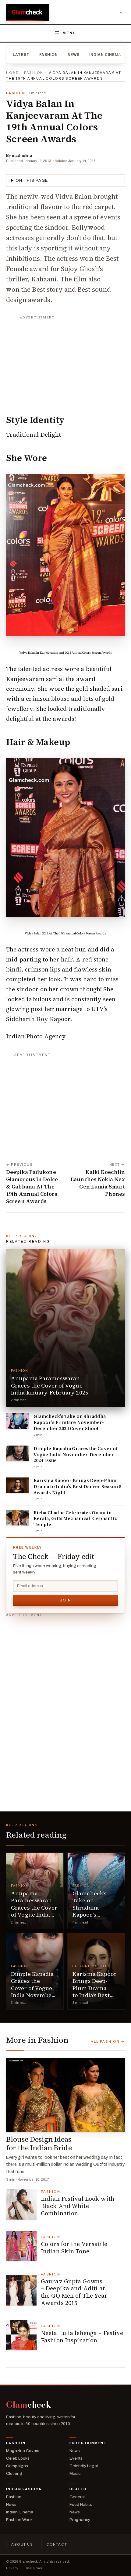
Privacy (12, 2568)
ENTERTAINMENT (88, 2443)
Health (78, 2489)
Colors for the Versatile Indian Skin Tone (74, 2248)
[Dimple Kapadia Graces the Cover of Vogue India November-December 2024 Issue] (18, 1453)
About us (22, 2544)
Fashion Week (19, 2520)
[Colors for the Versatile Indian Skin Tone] (21, 2246)
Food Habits (81, 2504)
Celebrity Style (90, 1966)
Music (75, 2473)
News (74, 55)
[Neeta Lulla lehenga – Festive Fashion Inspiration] (21, 2335)
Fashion (49, 55)
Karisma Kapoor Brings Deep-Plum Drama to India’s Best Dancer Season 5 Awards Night (77, 1486)
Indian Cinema (105, 55)
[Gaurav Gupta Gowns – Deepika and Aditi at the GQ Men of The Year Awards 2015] (21, 2290)
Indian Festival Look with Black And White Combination (78, 2206)
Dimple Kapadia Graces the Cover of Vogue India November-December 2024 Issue (76, 1455)
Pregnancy (80, 2520)
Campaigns (17, 2466)
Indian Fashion (24, 2489)
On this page (32, 181)
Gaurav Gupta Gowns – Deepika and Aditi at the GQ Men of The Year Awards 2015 (74, 2292)
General (77, 2497)
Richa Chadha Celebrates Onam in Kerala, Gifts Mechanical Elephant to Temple (76, 1519)
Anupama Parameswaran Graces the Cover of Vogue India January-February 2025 (50, 1385)
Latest (21, 55)
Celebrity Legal (84, 2466)
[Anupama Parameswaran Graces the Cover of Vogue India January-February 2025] (65, 1328)
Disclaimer (33, 2568)
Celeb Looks (18, 2458)
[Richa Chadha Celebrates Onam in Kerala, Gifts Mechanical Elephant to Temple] (18, 1518)
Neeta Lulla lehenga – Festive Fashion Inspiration (82, 2337)
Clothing (14, 2473)
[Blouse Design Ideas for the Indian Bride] (65, 2095)
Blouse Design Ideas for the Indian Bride (39, 2144)
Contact (57, 2544)
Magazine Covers (23, 2451)
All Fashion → (108, 2041)
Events (76, 2458)
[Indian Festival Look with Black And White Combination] (21, 2204)
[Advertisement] (65, 360)
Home (12, 73)
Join (65, 1600)
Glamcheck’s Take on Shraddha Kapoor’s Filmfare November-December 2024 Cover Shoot (70, 1422)
